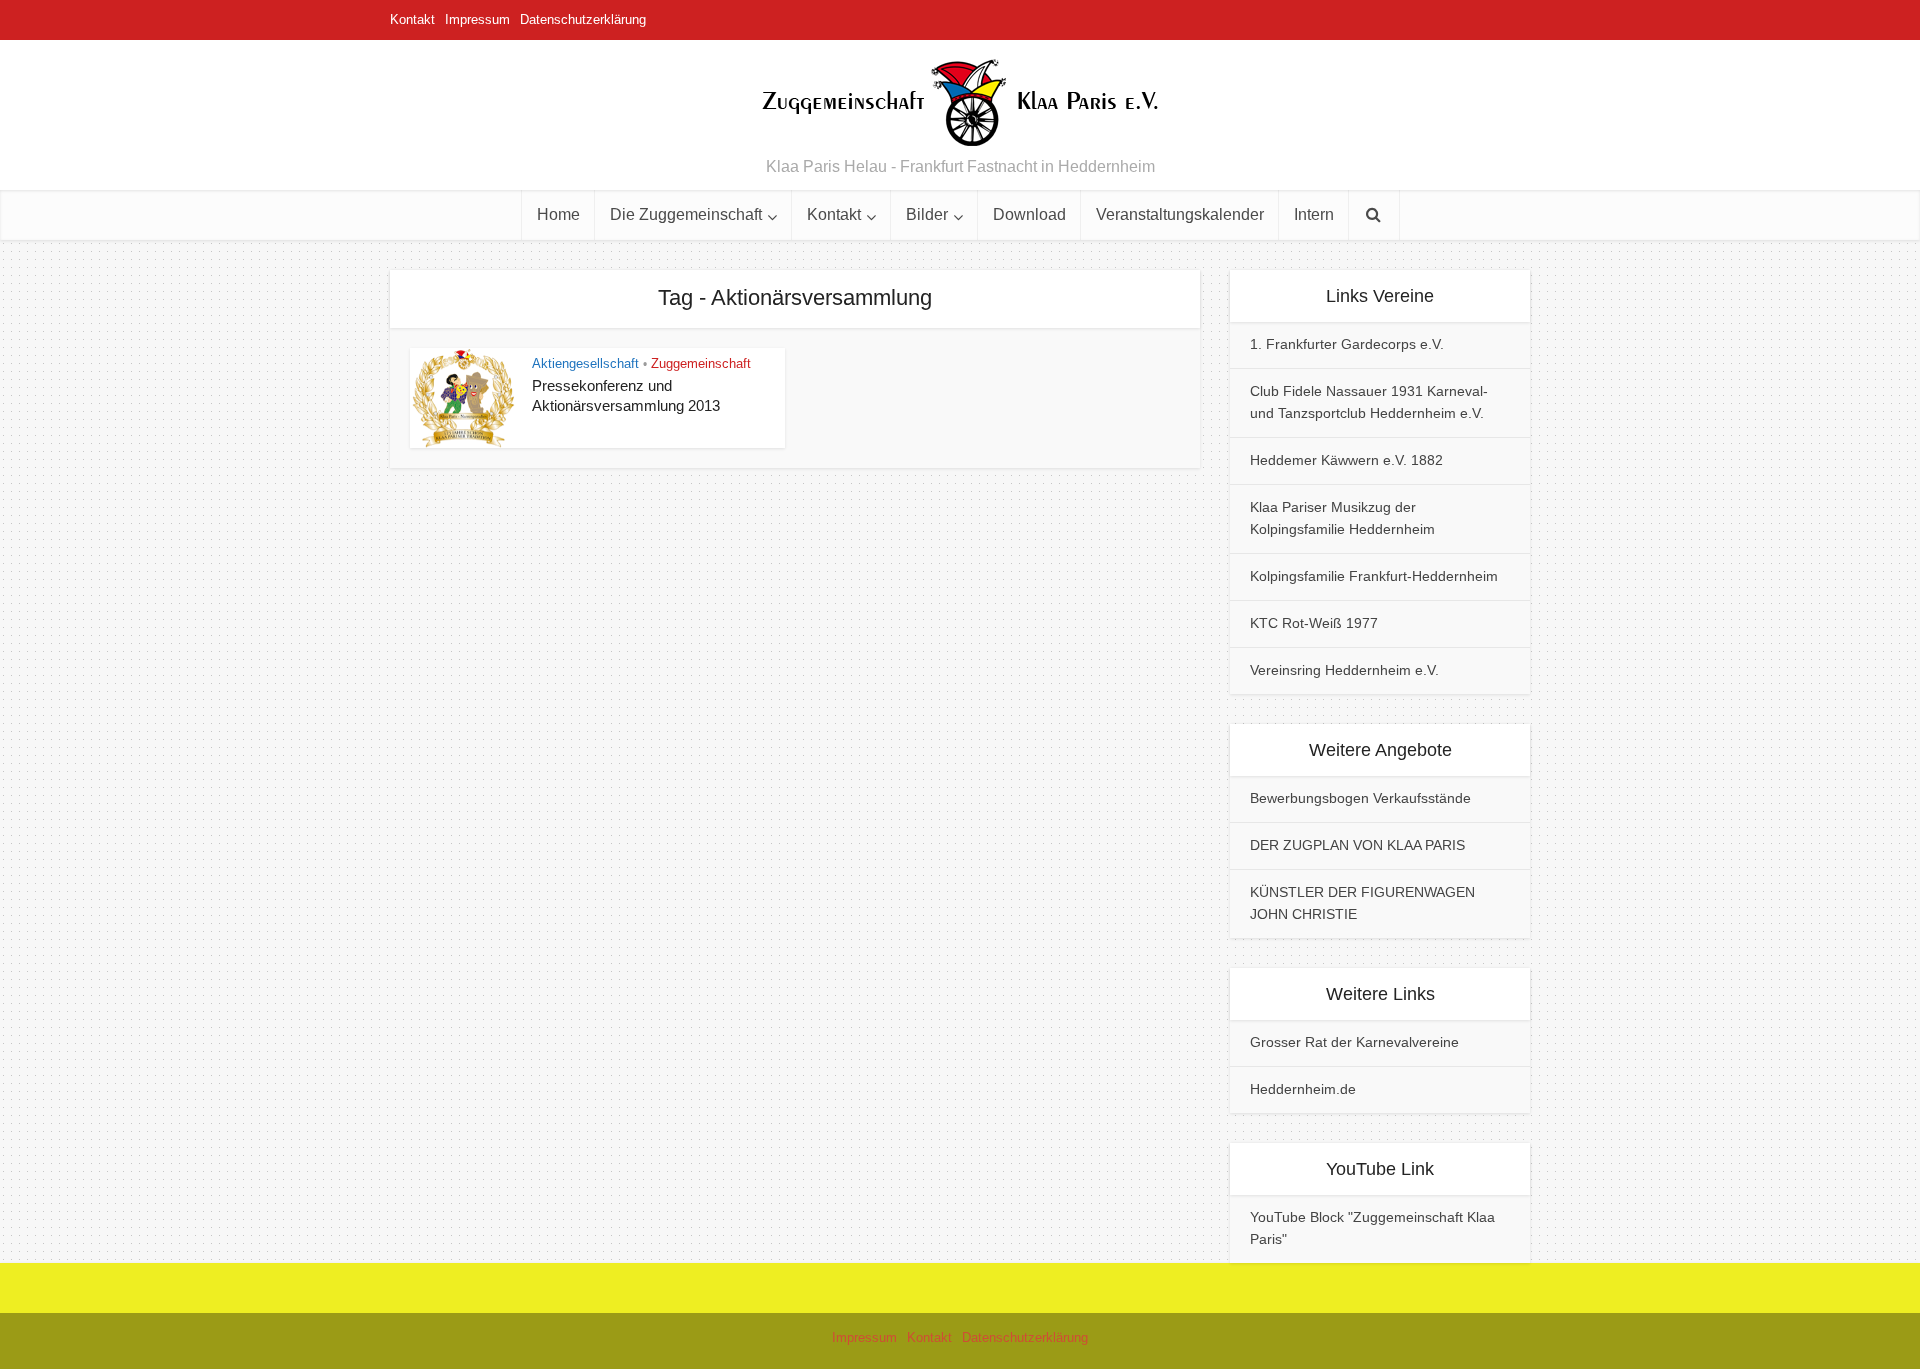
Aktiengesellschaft (585, 363)
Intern (1314, 214)
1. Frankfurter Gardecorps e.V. (1347, 344)
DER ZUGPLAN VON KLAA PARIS (1357, 845)
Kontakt (412, 19)
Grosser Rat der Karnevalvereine (1354, 1042)
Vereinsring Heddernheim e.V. (1344, 670)
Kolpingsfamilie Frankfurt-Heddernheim (1374, 576)
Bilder (927, 214)
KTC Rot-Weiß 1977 (1314, 623)
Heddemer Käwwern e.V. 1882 (1346, 460)
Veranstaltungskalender (1180, 214)
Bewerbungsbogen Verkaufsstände (1360, 798)
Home (558, 214)
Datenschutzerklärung (583, 19)
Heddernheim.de (1303, 1089)
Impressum (477, 19)
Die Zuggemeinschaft (686, 214)
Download (1029, 214)
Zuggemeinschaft (701, 363)
